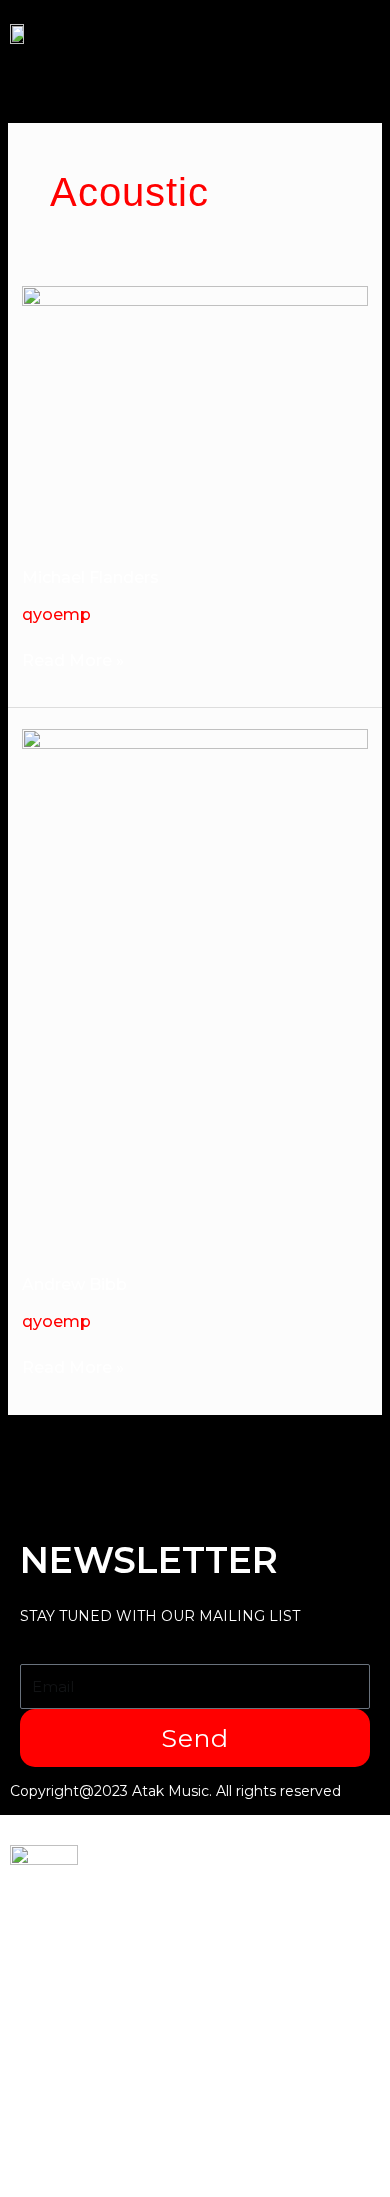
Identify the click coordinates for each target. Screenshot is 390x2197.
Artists (44, 1979)
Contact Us (64, 2111)
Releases (55, 2012)
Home (39, 1913)
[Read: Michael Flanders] (195, 412)
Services (53, 1946)
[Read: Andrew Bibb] (195, 987)
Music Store (69, 2078)
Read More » (73, 661)
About (40, 2045)
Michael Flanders (90, 577)
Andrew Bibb (74, 1284)
